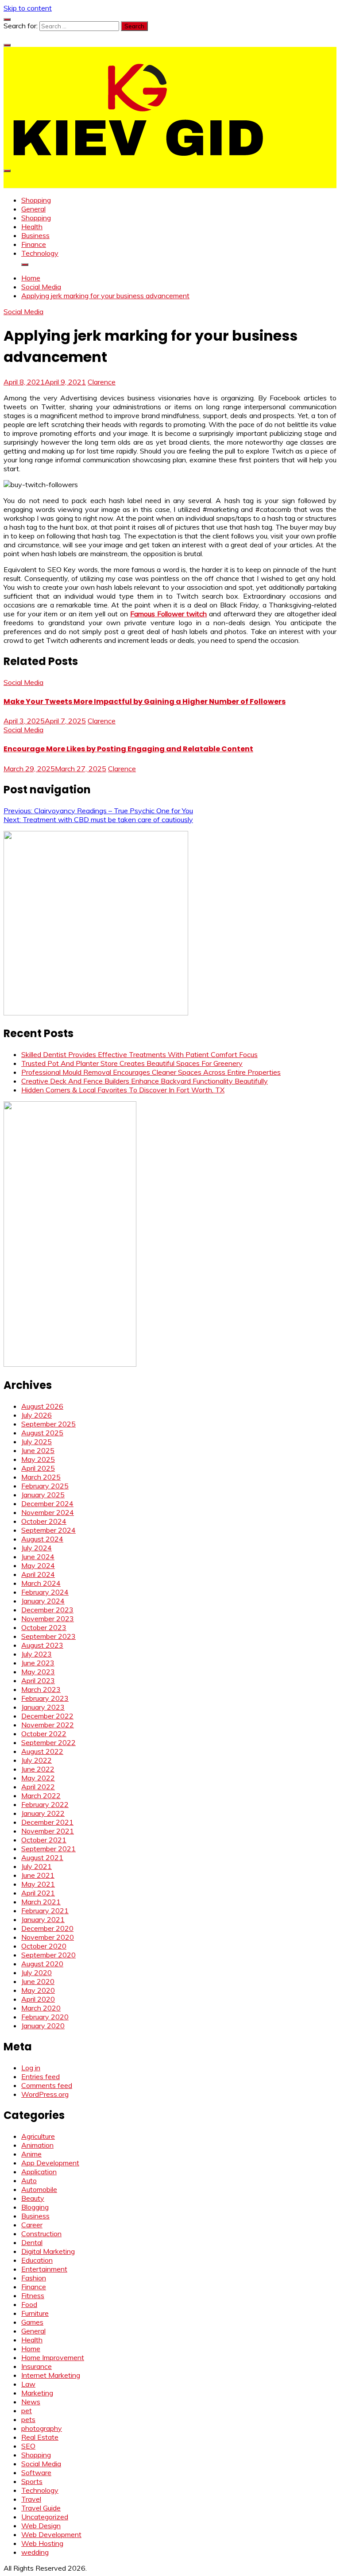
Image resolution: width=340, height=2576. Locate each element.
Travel (31, 2499)
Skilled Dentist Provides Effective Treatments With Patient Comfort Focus (139, 1054)
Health (32, 227)
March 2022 (41, 1796)
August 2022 (42, 1751)
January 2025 (43, 1495)
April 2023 (38, 1680)
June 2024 (38, 1557)
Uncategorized (45, 2517)
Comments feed (47, 2085)
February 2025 (45, 1486)
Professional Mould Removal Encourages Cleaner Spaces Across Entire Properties (151, 1072)
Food (29, 2304)
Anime (31, 2154)
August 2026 (42, 1406)
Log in (31, 2068)
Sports (32, 2481)
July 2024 (37, 1548)
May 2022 (38, 1778)
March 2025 (41, 1477)
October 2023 (44, 1627)
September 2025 (48, 1424)
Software (36, 2472)
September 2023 (48, 1636)
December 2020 (47, 1928)
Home (31, 2349)
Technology (40, 253)
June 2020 (38, 1981)
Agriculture (38, 2136)
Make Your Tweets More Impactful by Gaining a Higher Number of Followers (145, 702)
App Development (50, 2163)
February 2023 (45, 1698)
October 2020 (44, 1946)
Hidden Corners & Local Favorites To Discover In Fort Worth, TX (123, 1090)
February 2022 (45, 1804)
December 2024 (47, 1503)
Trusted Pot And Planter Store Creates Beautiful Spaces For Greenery (132, 1063)
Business (35, 235)
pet (27, 2411)
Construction (41, 2234)
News (31, 2402)
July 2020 (37, 1972)
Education (37, 2260)
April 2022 (38, 1787)
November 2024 (48, 1512)
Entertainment (44, 2269)
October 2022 (44, 1734)
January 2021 (43, 1919)
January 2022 (43, 1813)
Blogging (35, 2207)
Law (28, 2384)
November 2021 (48, 1831)
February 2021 (45, 1911)
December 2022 (47, 1716)
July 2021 (37, 1866)
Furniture (35, 2313)
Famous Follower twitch (168, 614)
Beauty (33, 2198)
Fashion (34, 2278)
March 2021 (41, 1902)
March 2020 (41, 2008)
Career (32, 2225)
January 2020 (43, 2026)
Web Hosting (42, 2543)
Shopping (36, 200)
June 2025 (38, 1450)
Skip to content (28, 8)
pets (28, 2419)
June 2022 (38, 1769)
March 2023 (41, 1689)
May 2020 (38, 1990)
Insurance (37, 2366)
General (33, 209)
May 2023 (38, 1672)
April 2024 (38, 1574)
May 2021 (38, 1884)
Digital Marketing (48, 2251)
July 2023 (37, 1654)
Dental (32, 2242)
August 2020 (42, 1964)
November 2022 (48, 1725)
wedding (35, 2552)
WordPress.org (45, 2094)
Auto (29, 2180)
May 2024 (38, 1565)
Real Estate (40, 2437)
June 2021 (38, 1875)
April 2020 (38, 1999)
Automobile (39, 2189)
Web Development (51, 2534)
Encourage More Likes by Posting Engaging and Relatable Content (128, 749)
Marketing (37, 2393)
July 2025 (37, 1442)
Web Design (41, 2526)
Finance (34, 244)
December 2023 (47, 1610)
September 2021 (48, 1849)
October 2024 (44, 1521)
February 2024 (45, 1592)
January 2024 (43, 1601)
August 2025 (42, 1433)
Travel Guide (41, 2508)
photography (42, 2428)
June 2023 (38, 1663)
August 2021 (42, 1857)
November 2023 (48, 1619)
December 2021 (47, 1822)
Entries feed (41, 2076)
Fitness (33, 2295)
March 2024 (41, 1583)
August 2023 (42, 1645)
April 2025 (38, 1468)
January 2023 (43, 1707)
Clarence (102, 382)
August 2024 (42, 1539)
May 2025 (38, 1459)
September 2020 (48, 1955)
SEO (28, 2446)
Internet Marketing (51, 2375)
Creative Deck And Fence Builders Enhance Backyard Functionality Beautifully (145, 1081)
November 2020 (48, 1937)
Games (32, 2322)
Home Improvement (53, 2357)
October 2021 (44, 1840)
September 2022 (48, 1742)
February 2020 (45, 2017)
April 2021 (38, 1893)
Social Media (23, 311)
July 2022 (37, 1760)
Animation (37, 2145)
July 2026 (37, 1415)
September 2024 (48, 1530)
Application (39, 2172)
